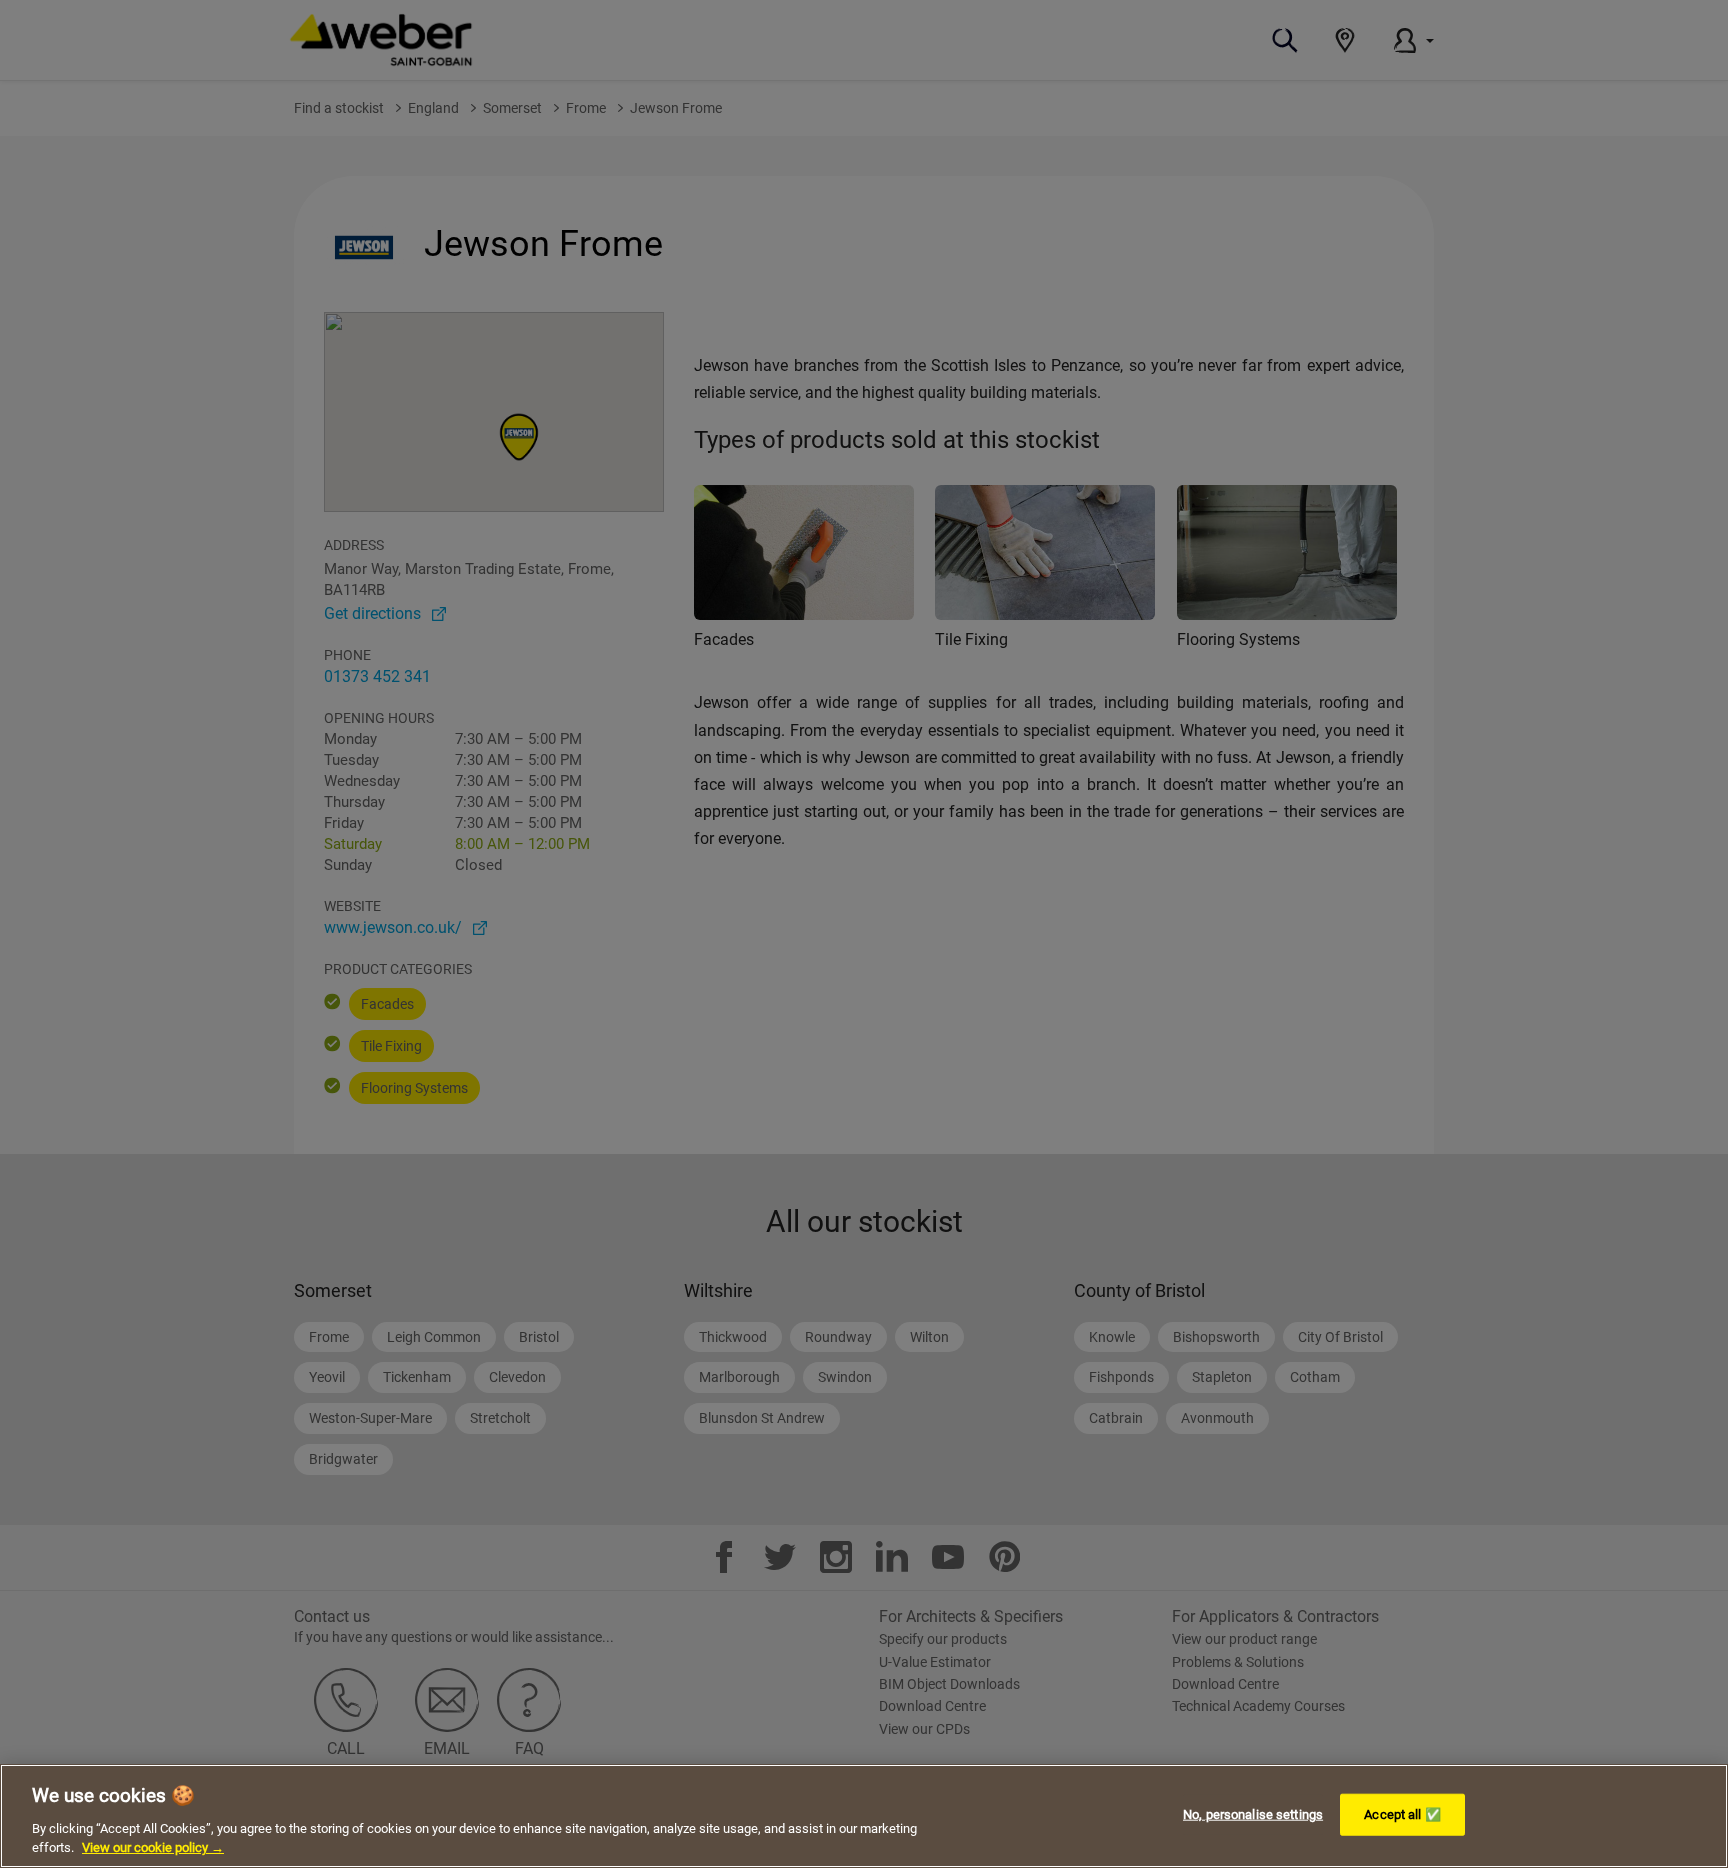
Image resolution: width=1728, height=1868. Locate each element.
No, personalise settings (1253, 1814)
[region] (864, 1816)
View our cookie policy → (153, 1847)
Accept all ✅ (1402, 1814)
